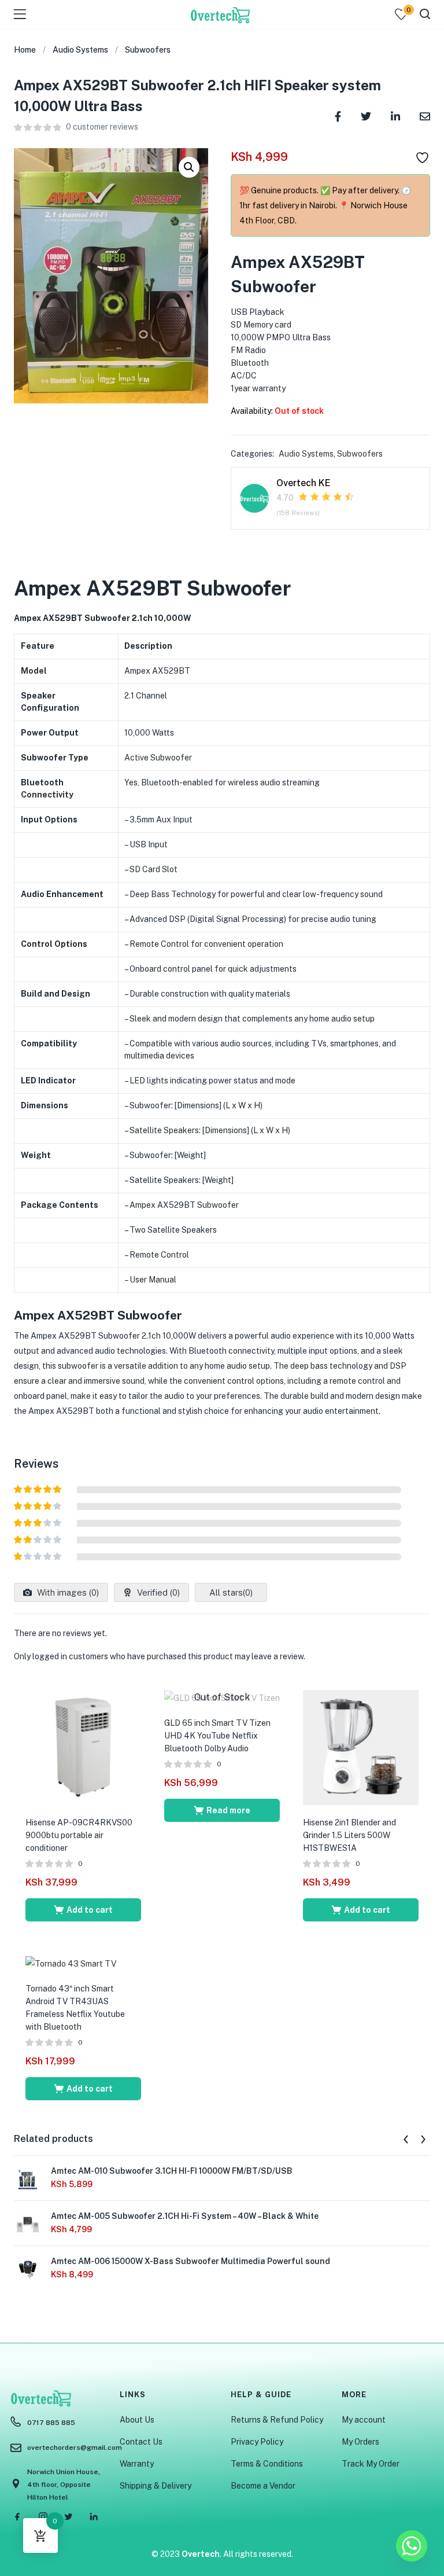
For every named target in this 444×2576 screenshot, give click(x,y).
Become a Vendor (263, 2486)
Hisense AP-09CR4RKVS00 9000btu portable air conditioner (79, 1835)
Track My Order (371, 2464)
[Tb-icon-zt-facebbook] (17, 2516)
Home (25, 50)
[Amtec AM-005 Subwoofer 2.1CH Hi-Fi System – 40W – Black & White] (28, 2223)
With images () (67, 1592)
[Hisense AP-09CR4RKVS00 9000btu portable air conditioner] (83, 1747)
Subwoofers (148, 50)
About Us (137, 2420)
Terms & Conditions (267, 2464)
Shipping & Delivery (156, 2486)
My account (364, 2420)
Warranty (137, 2464)
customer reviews (102, 127)
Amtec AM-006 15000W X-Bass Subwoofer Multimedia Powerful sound (190, 2261)
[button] (189, 167)
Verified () (157, 1592)
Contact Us (141, 2442)
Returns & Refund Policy (277, 2420)
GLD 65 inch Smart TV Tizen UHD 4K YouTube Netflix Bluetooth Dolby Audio (217, 1736)
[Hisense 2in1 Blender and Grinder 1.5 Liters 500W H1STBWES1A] (361, 1747)
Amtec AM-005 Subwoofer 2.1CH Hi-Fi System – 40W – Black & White (185, 2216)
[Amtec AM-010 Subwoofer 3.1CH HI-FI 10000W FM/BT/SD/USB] (28, 2178)
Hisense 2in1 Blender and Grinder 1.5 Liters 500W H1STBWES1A (349, 1835)
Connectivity (47, 795)
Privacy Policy (257, 2442)
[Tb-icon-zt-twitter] (68, 2516)
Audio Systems (80, 50)
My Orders (360, 2442)
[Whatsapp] (412, 2546)
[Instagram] (43, 2516)
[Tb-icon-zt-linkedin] (94, 2516)
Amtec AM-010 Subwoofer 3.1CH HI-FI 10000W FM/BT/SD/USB (172, 2171)
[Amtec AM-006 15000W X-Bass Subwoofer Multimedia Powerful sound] (28, 2268)
